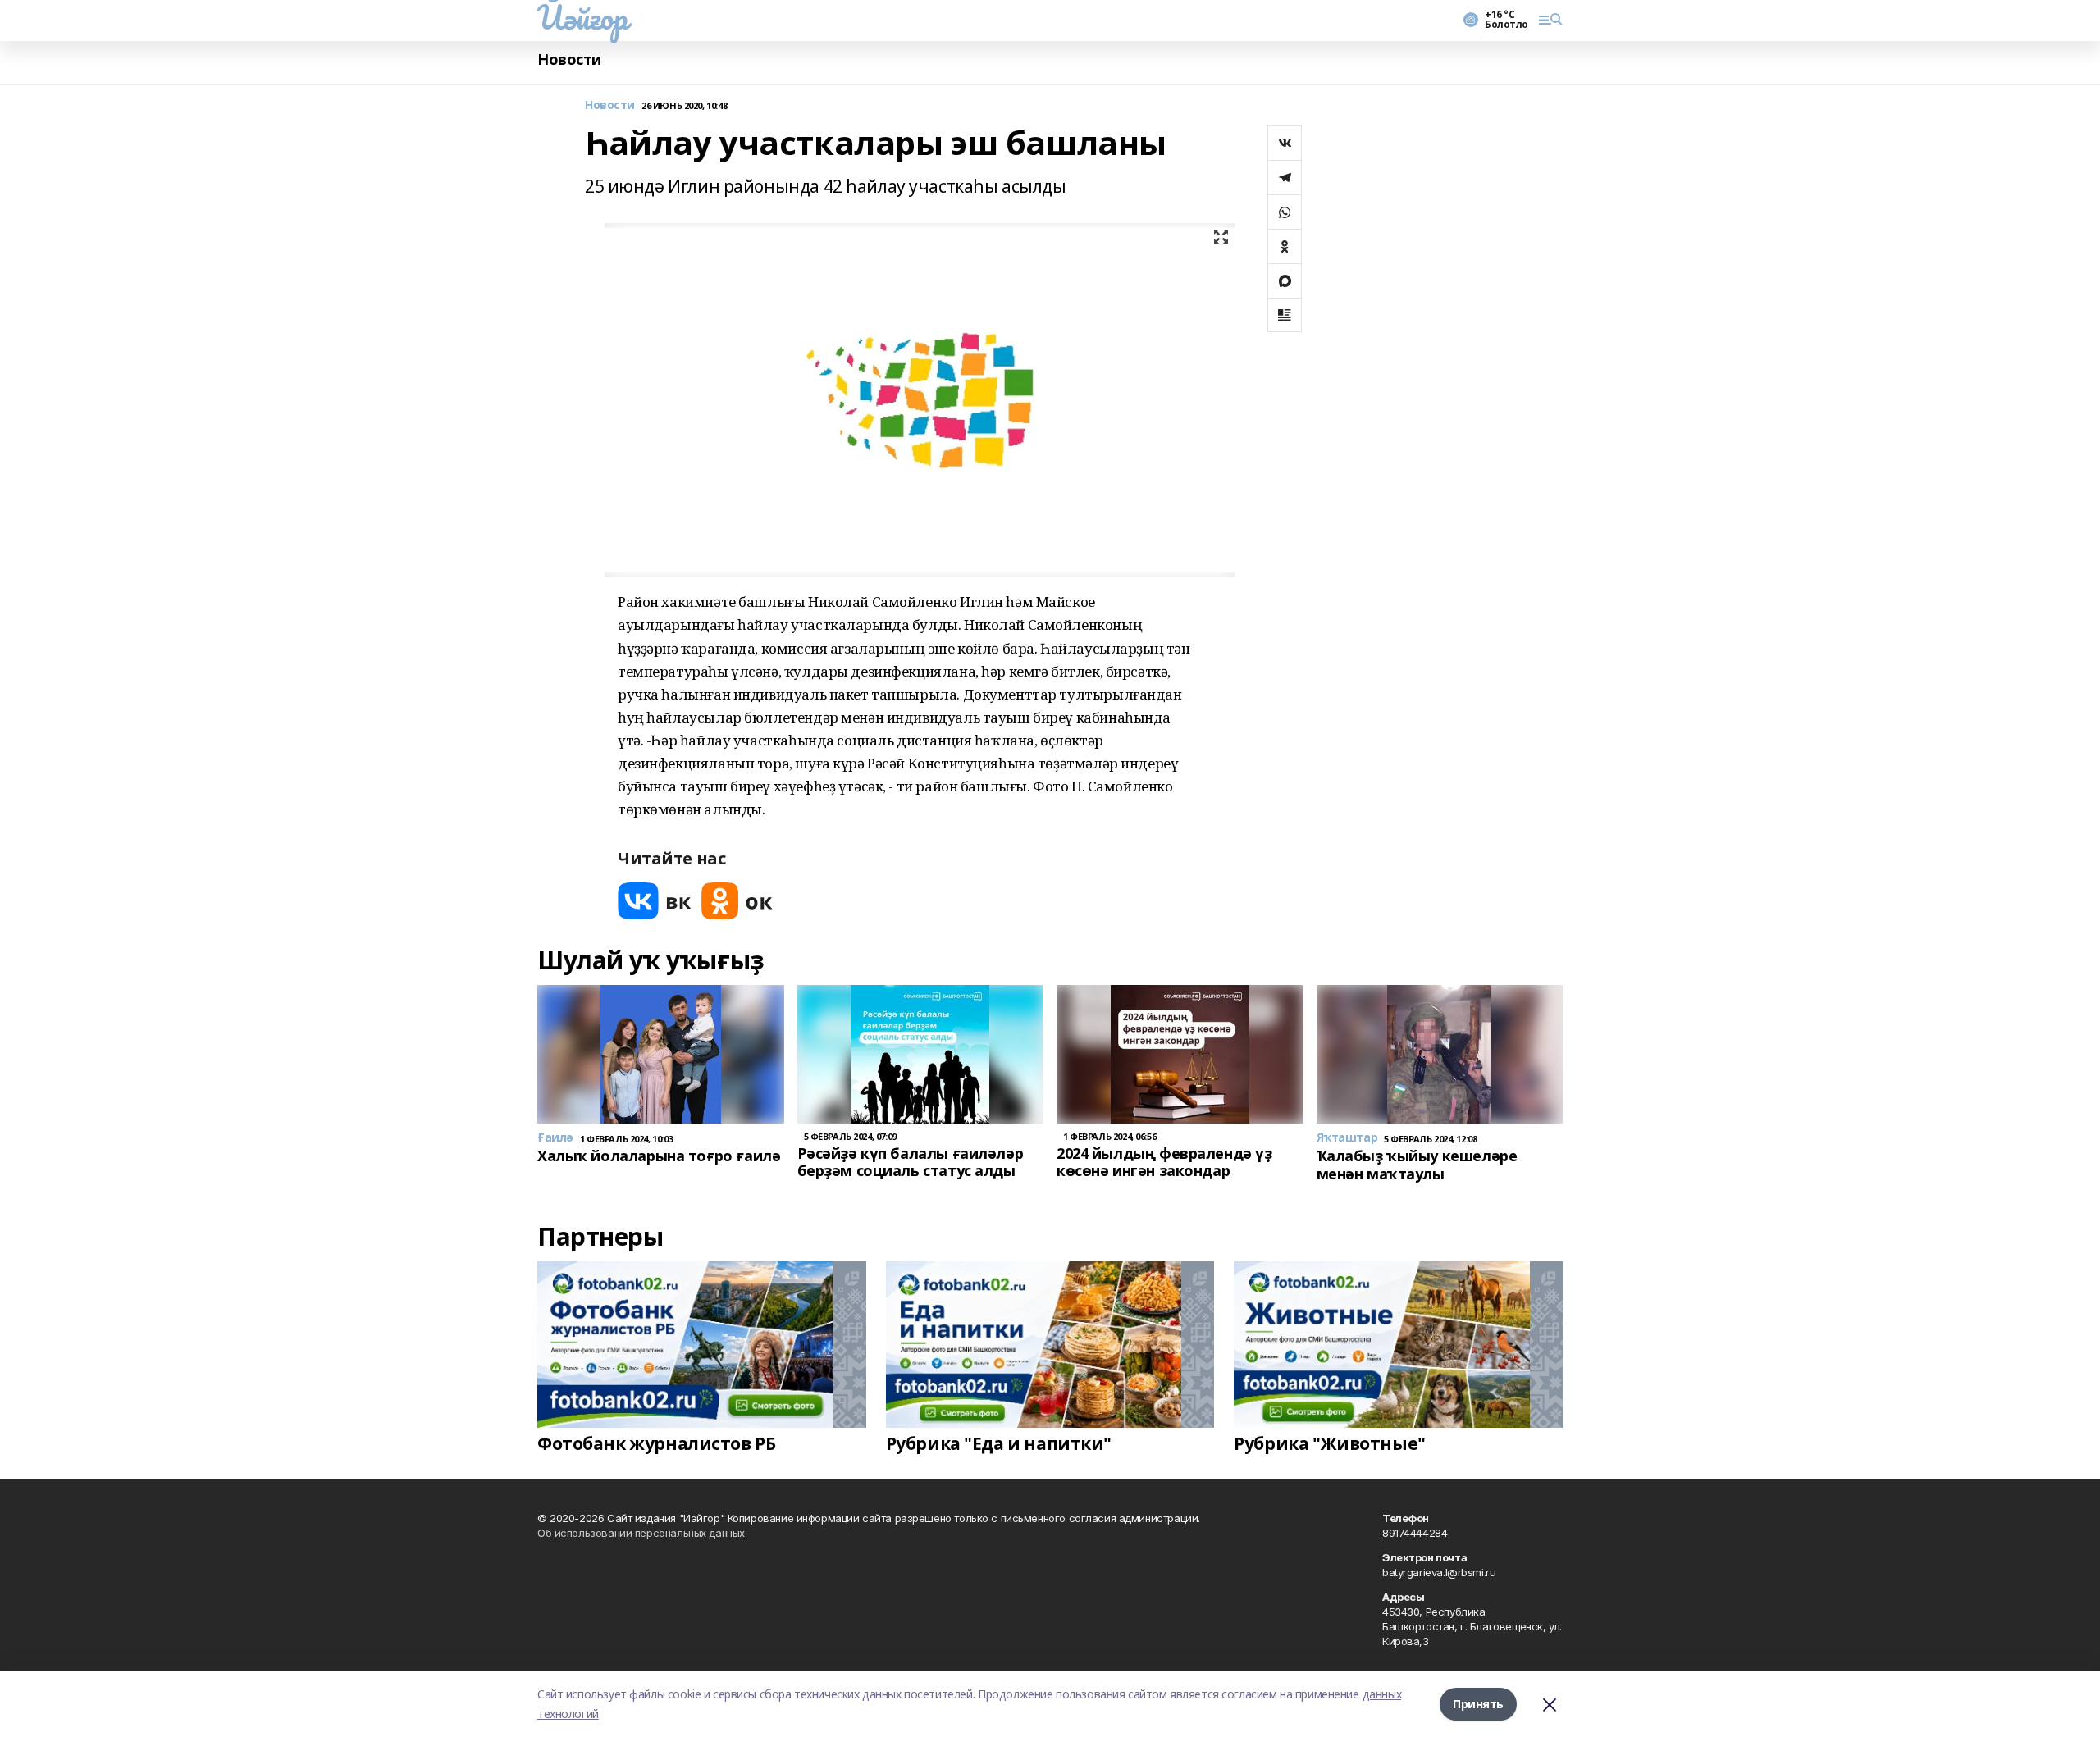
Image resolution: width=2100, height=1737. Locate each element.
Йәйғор (582, 17)
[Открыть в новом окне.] (655, 901)
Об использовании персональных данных (641, 1533)
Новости (569, 59)
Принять (1478, 1704)
